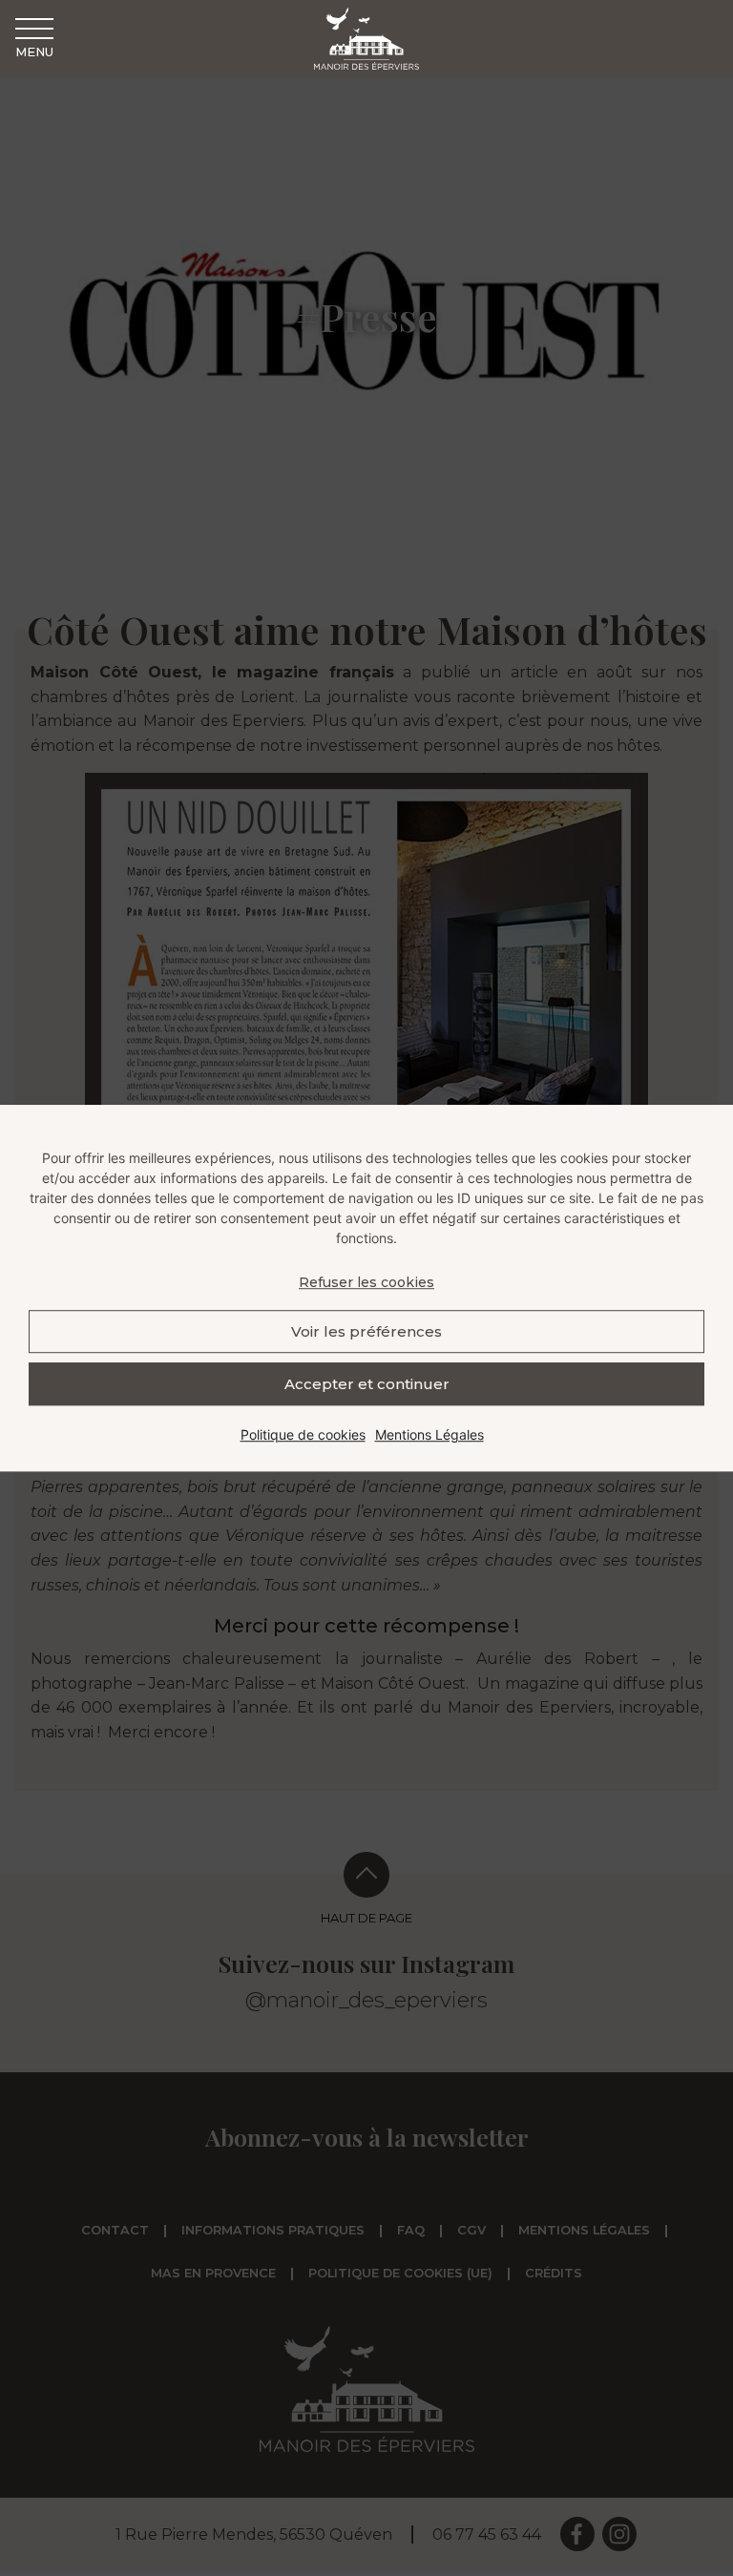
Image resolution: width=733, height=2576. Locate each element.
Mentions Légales (429, 1434)
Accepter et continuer (367, 1384)
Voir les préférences (366, 1331)
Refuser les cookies (366, 1282)
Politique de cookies (303, 1434)
